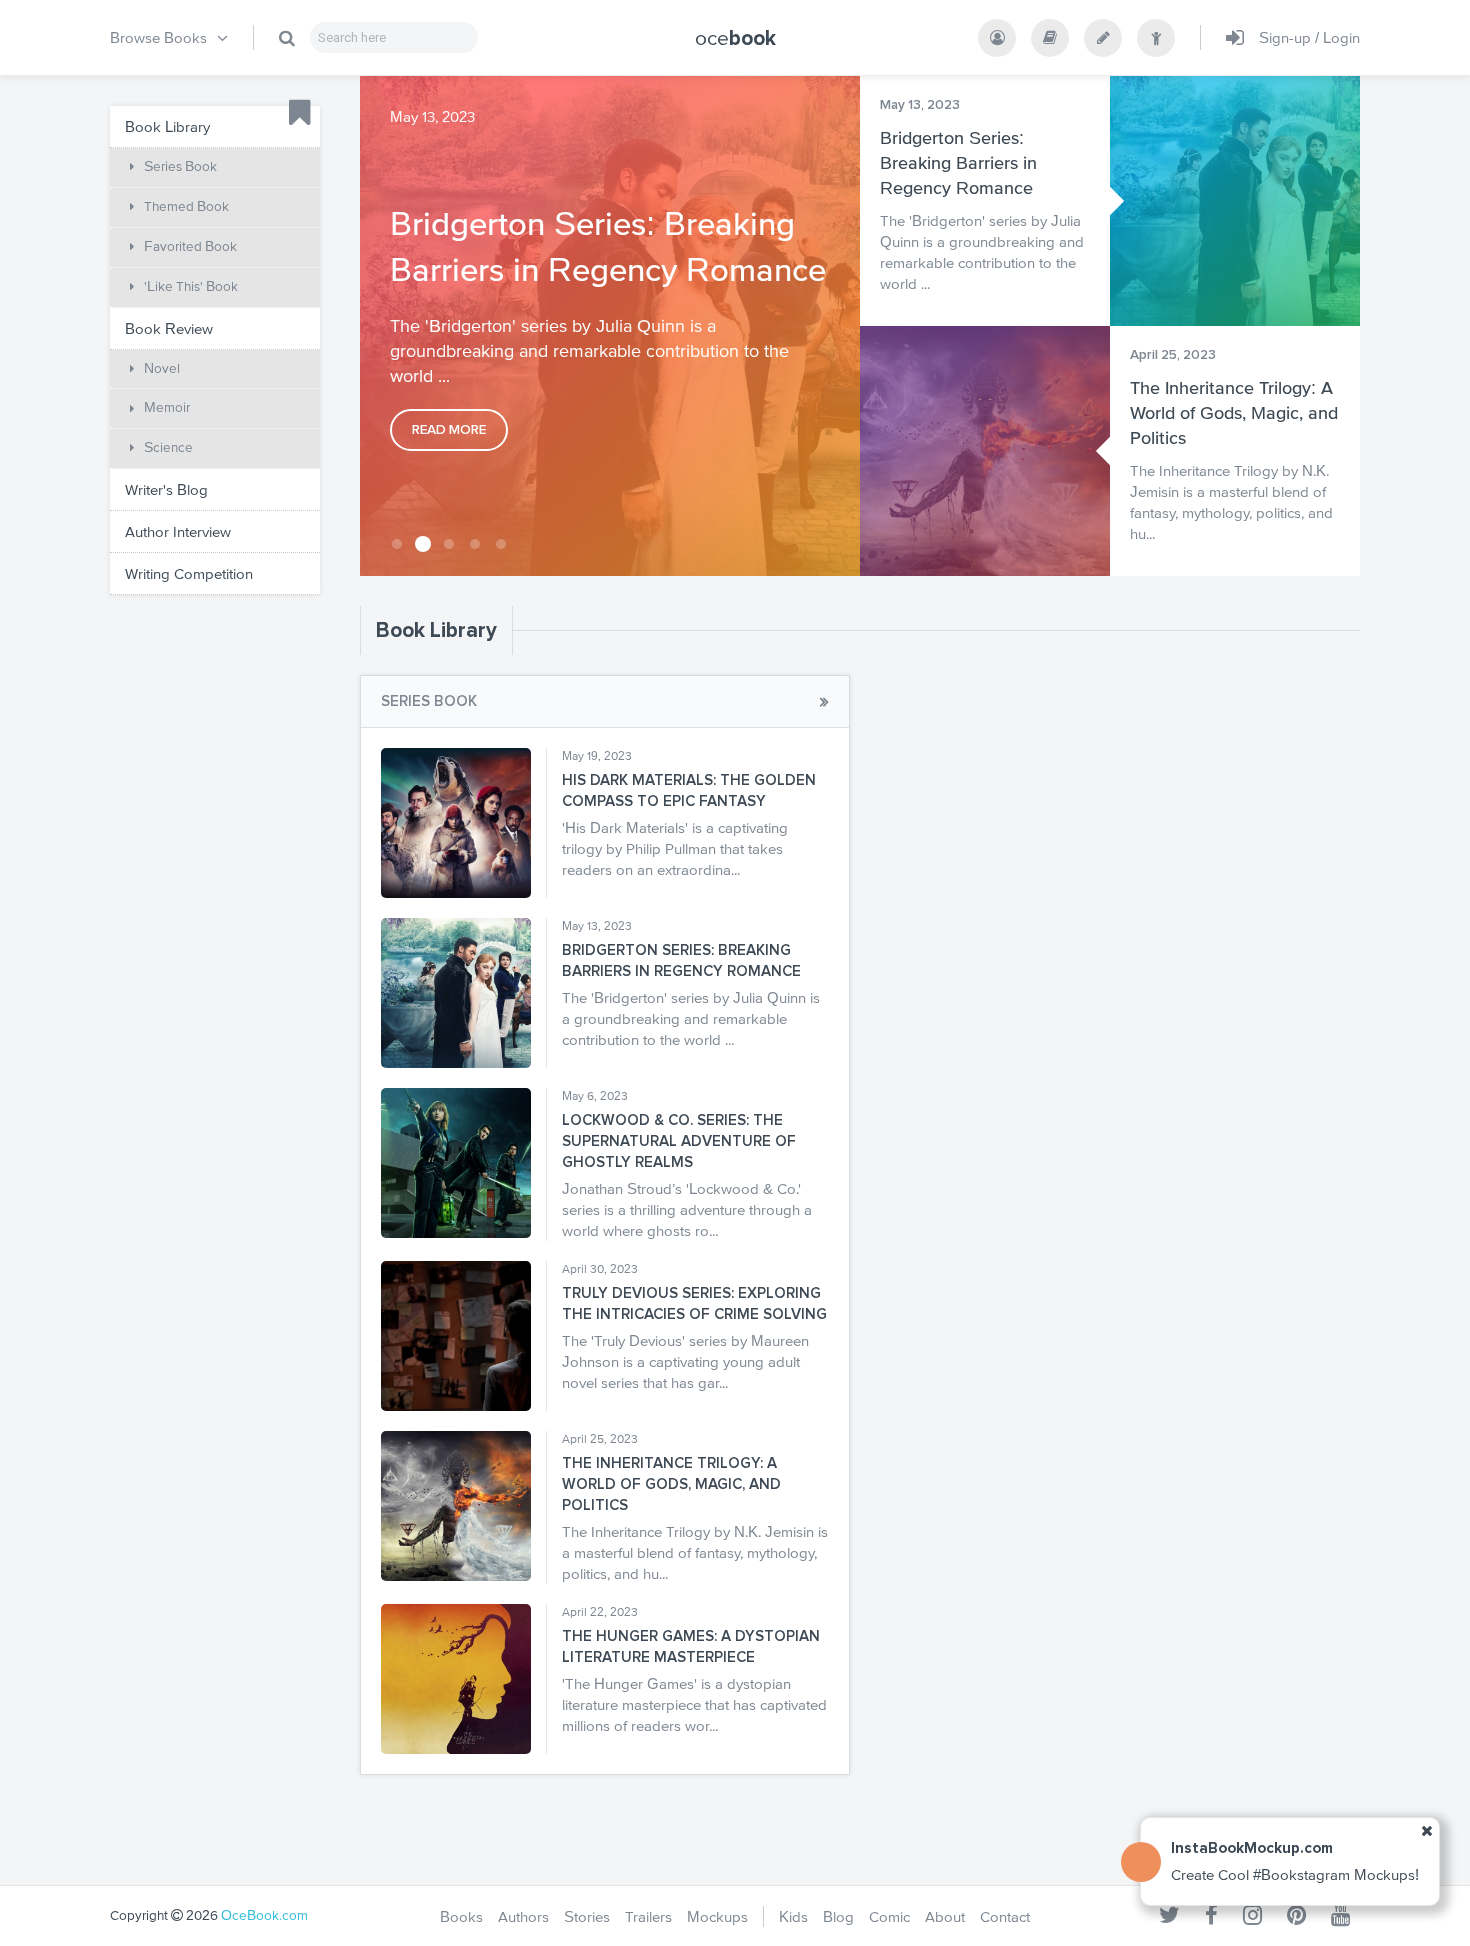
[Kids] (1156, 38)
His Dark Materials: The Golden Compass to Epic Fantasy (689, 791)
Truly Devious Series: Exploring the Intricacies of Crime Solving (694, 1304)
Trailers (648, 1916)
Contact (1005, 1916)
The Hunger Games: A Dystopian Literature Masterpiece (691, 1647)
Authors (523, 1916)
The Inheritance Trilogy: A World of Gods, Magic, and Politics (1234, 412)
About (945, 1916)
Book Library (436, 630)
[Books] (1050, 38)
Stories (587, 1916)
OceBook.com (264, 1915)
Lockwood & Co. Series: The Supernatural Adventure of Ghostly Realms (679, 1141)
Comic (889, 1916)
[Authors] (997, 38)
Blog (838, 1916)
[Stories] (1103, 38)
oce (735, 38)
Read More (449, 430)
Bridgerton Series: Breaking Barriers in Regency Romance (608, 246)
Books (461, 1916)
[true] (287, 38)
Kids (793, 1916)
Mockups (717, 1916)
